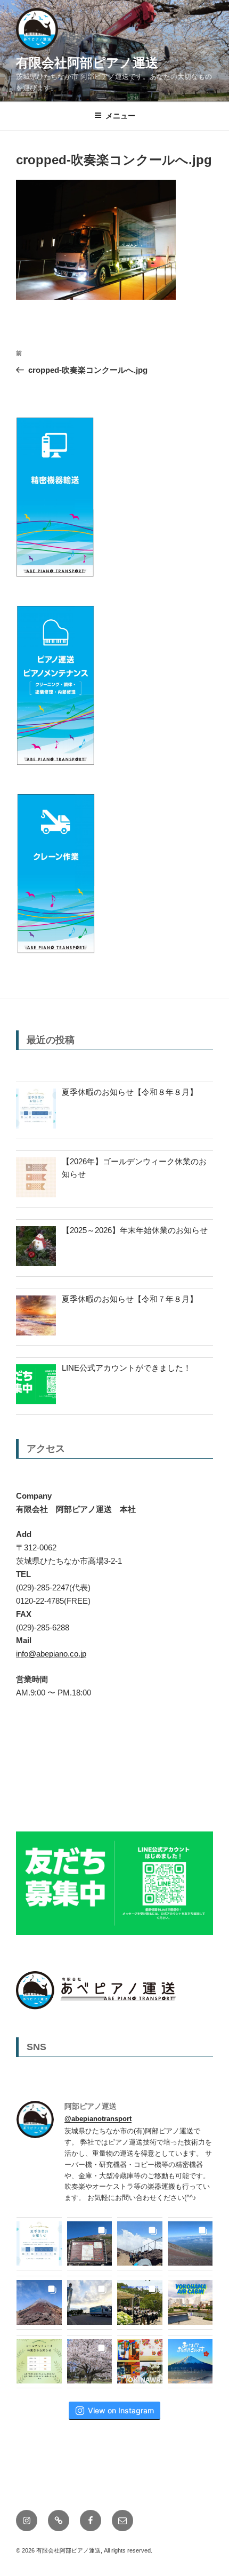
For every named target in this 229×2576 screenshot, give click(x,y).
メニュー (120, 116)
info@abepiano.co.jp (51, 1654)
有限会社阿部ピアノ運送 (87, 63)
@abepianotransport (98, 2119)
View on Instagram (121, 2410)
